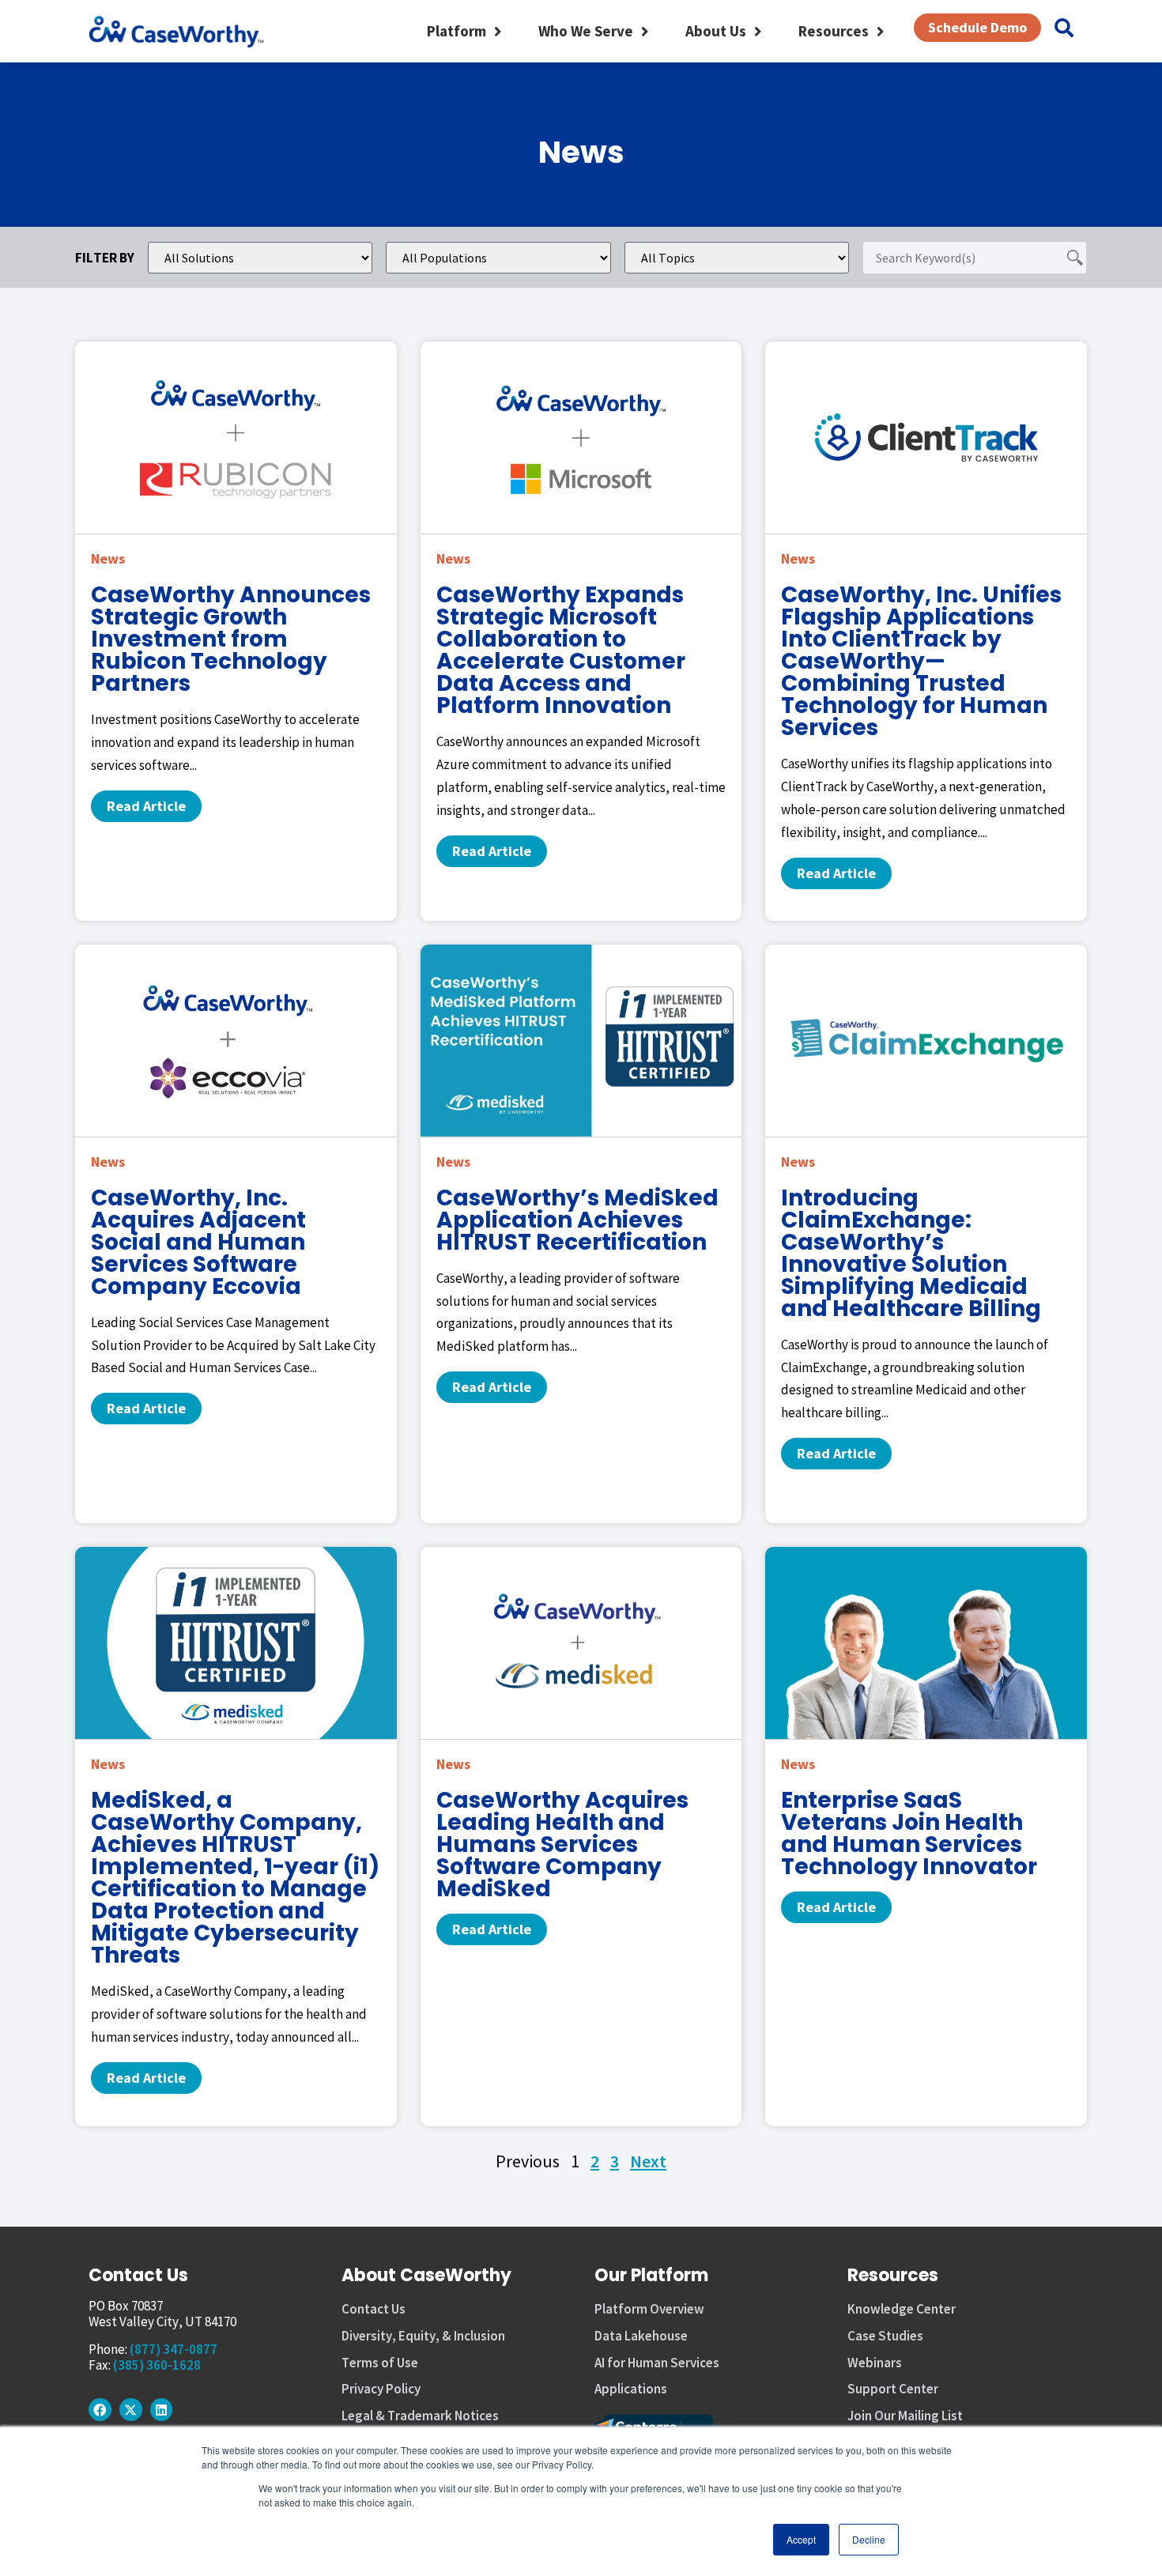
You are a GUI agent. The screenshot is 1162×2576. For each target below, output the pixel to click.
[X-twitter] (131, 2410)
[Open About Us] (758, 31)
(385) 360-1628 (157, 2365)
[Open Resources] (880, 31)
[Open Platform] (498, 31)
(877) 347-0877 (174, 2349)
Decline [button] (869, 2539)
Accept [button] (801, 2539)
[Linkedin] (162, 2410)
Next (648, 2161)
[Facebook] (100, 2410)
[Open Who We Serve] (645, 31)
